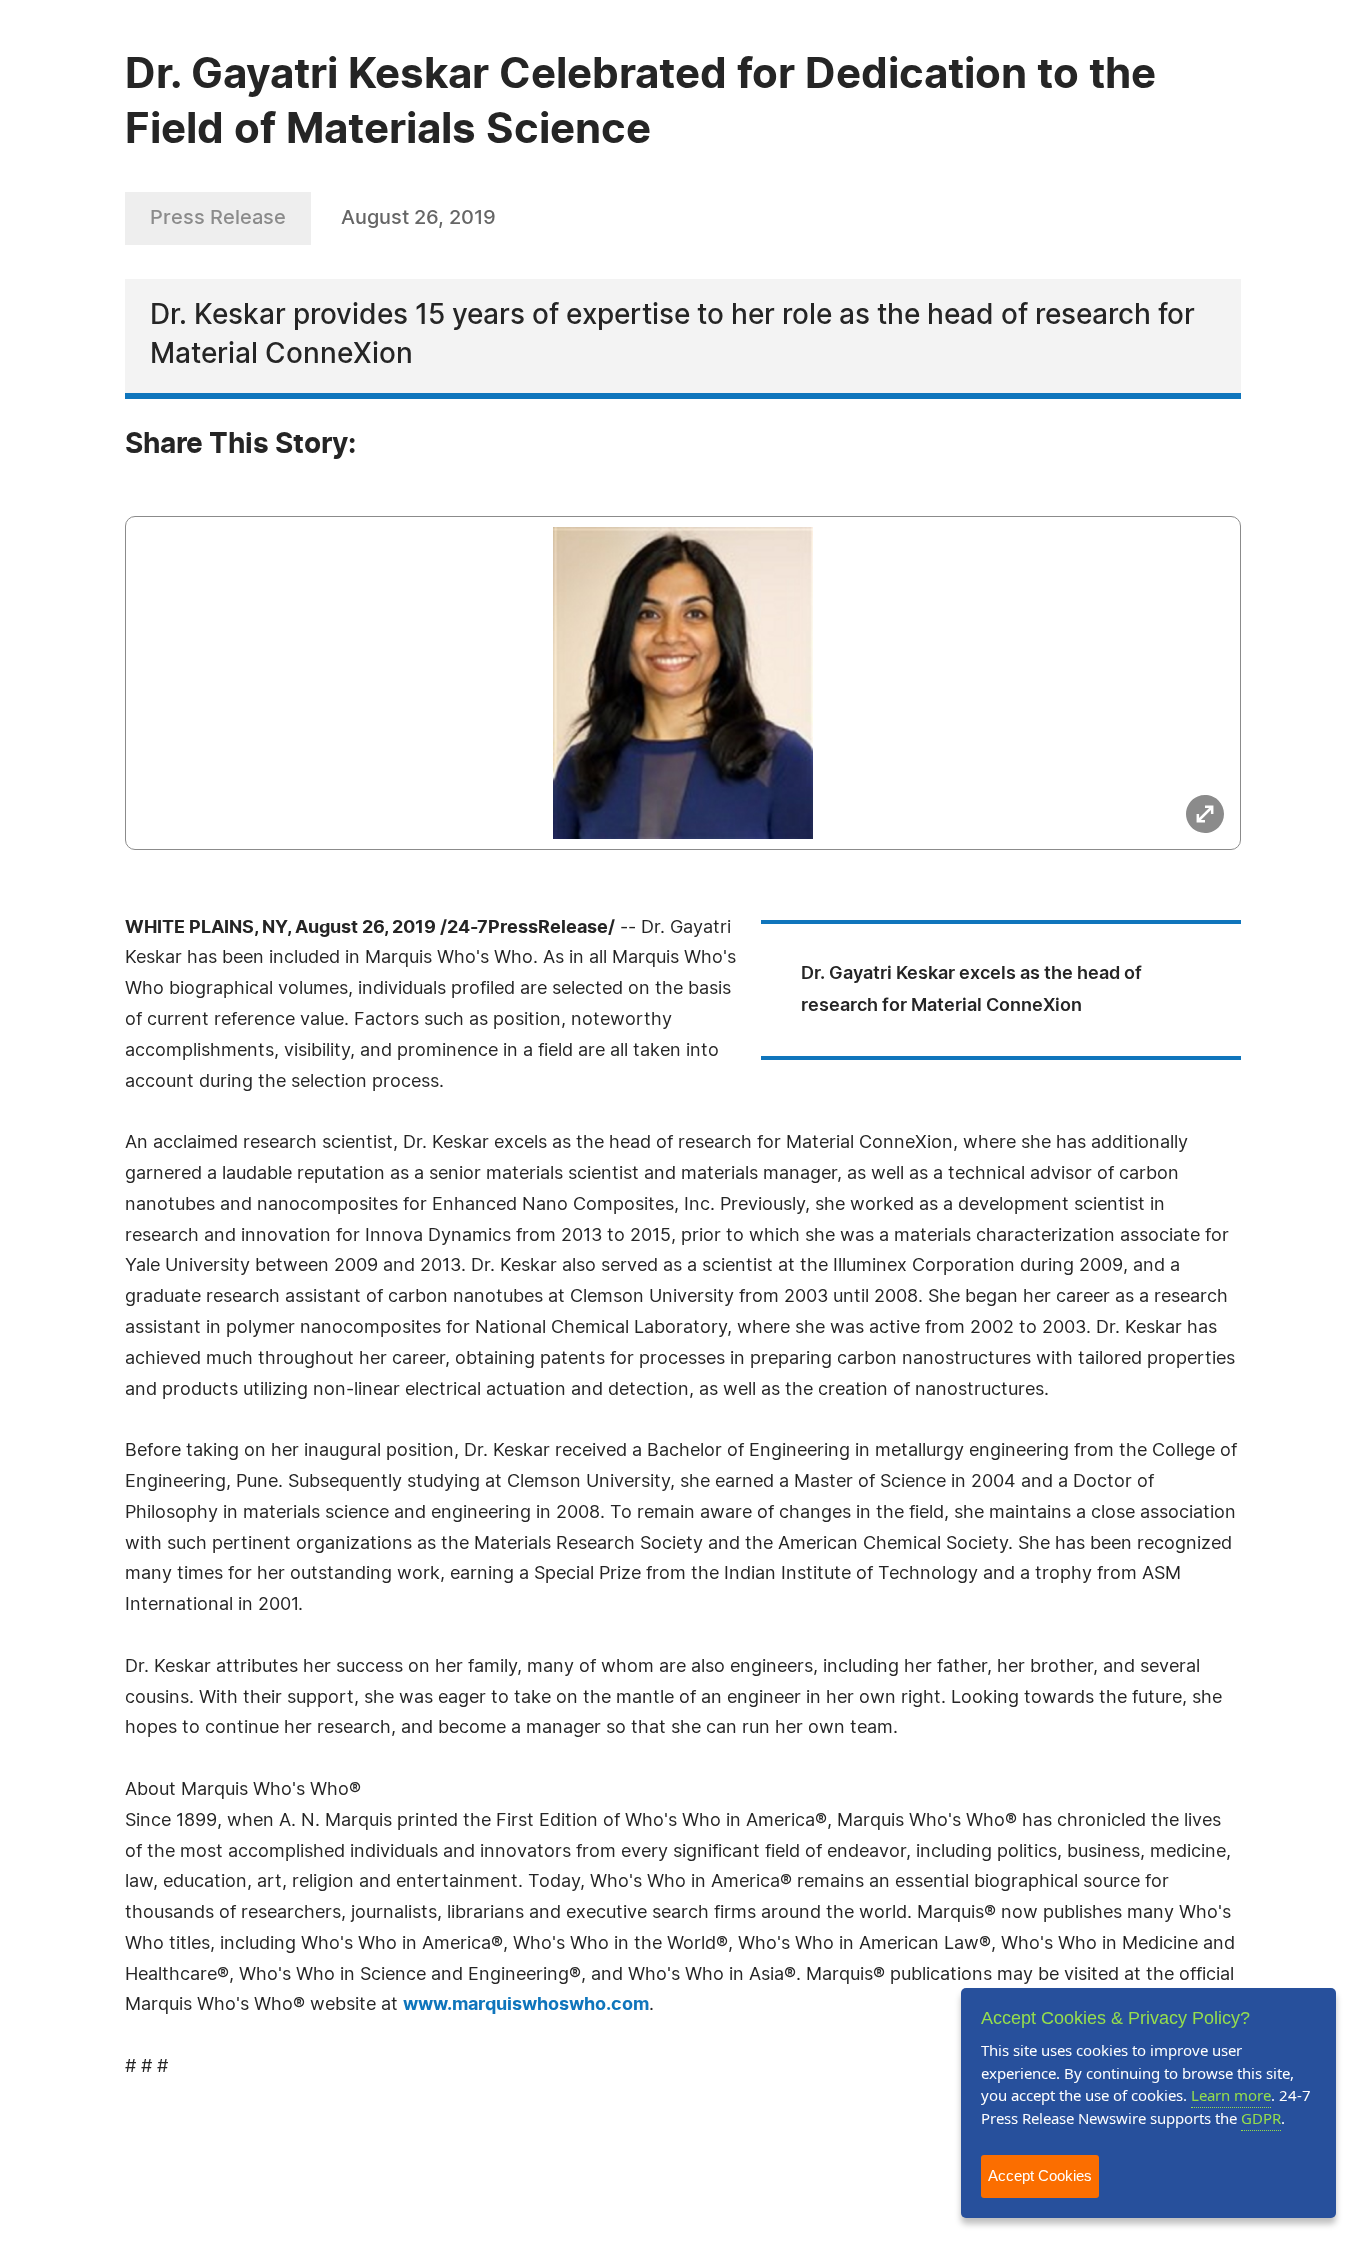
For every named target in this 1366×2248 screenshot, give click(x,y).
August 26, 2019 (418, 218)
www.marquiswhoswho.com (526, 2005)
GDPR (1261, 2118)
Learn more (1231, 2095)
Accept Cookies (1040, 2175)
